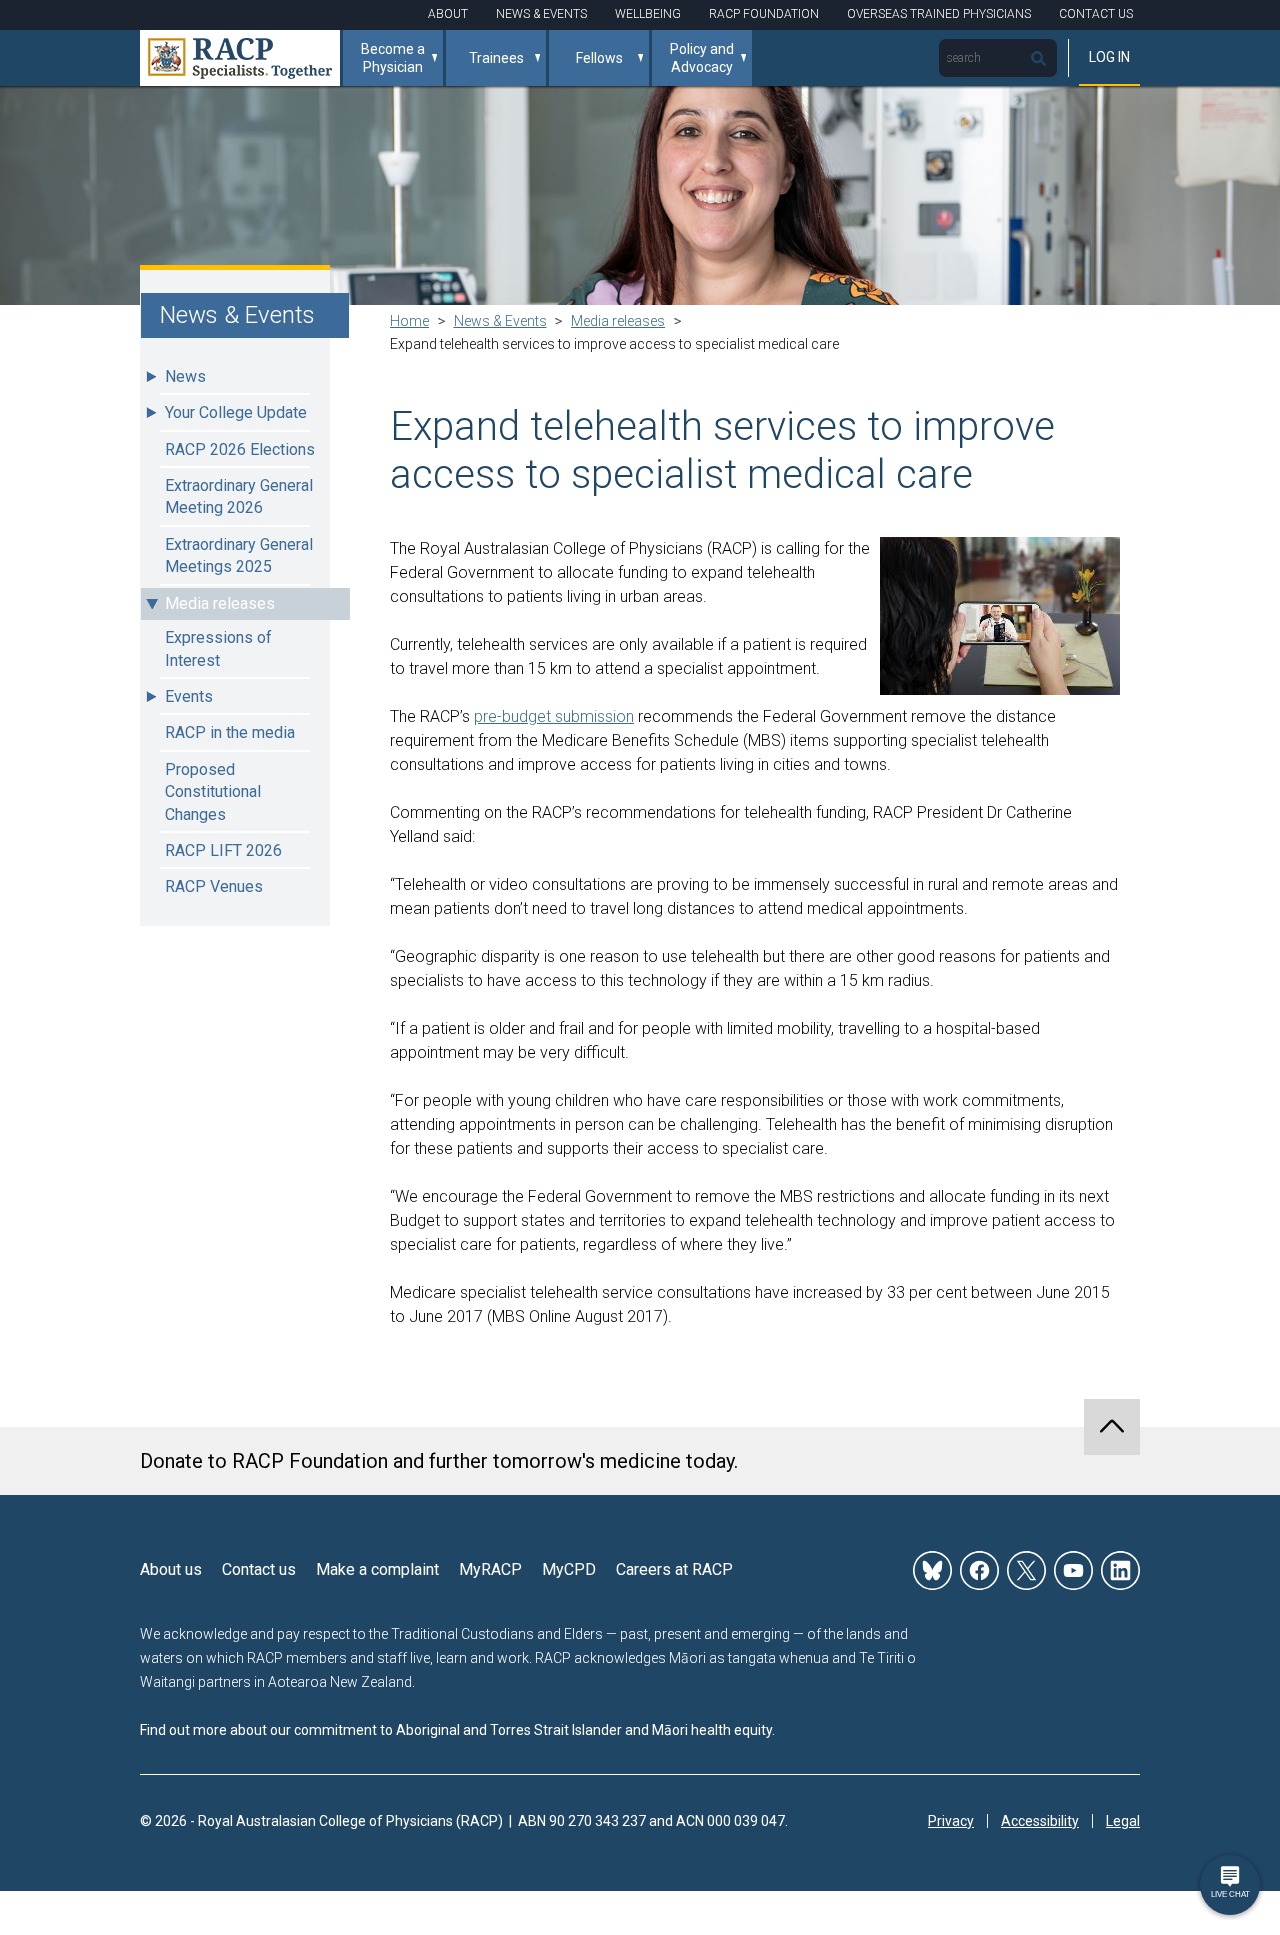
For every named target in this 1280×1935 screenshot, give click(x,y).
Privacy (951, 1821)
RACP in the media (230, 732)
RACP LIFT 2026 (223, 850)
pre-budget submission (554, 716)
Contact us (259, 1569)
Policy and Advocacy (702, 58)
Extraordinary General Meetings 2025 (239, 555)
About (448, 14)
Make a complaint (377, 1569)
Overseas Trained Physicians (939, 14)
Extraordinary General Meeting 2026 (239, 496)
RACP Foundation (764, 14)
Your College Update (236, 412)
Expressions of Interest (218, 648)
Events (189, 696)
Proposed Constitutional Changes (213, 792)
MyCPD (569, 1569)
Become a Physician (393, 58)
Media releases (220, 603)
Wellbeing (648, 14)
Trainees (496, 58)
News (185, 376)
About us (171, 1569)
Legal (1123, 1821)
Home (409, 321)
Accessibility (1040, 1821)
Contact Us (1096, 14)
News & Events (541, 14)
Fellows (599, 58)
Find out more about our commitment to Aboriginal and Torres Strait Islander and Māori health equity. (457, 1730)
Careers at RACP (674, 1569)
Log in (1109, 57)
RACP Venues (214, 886)
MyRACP (490, 1569)
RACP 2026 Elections (240, 449)
